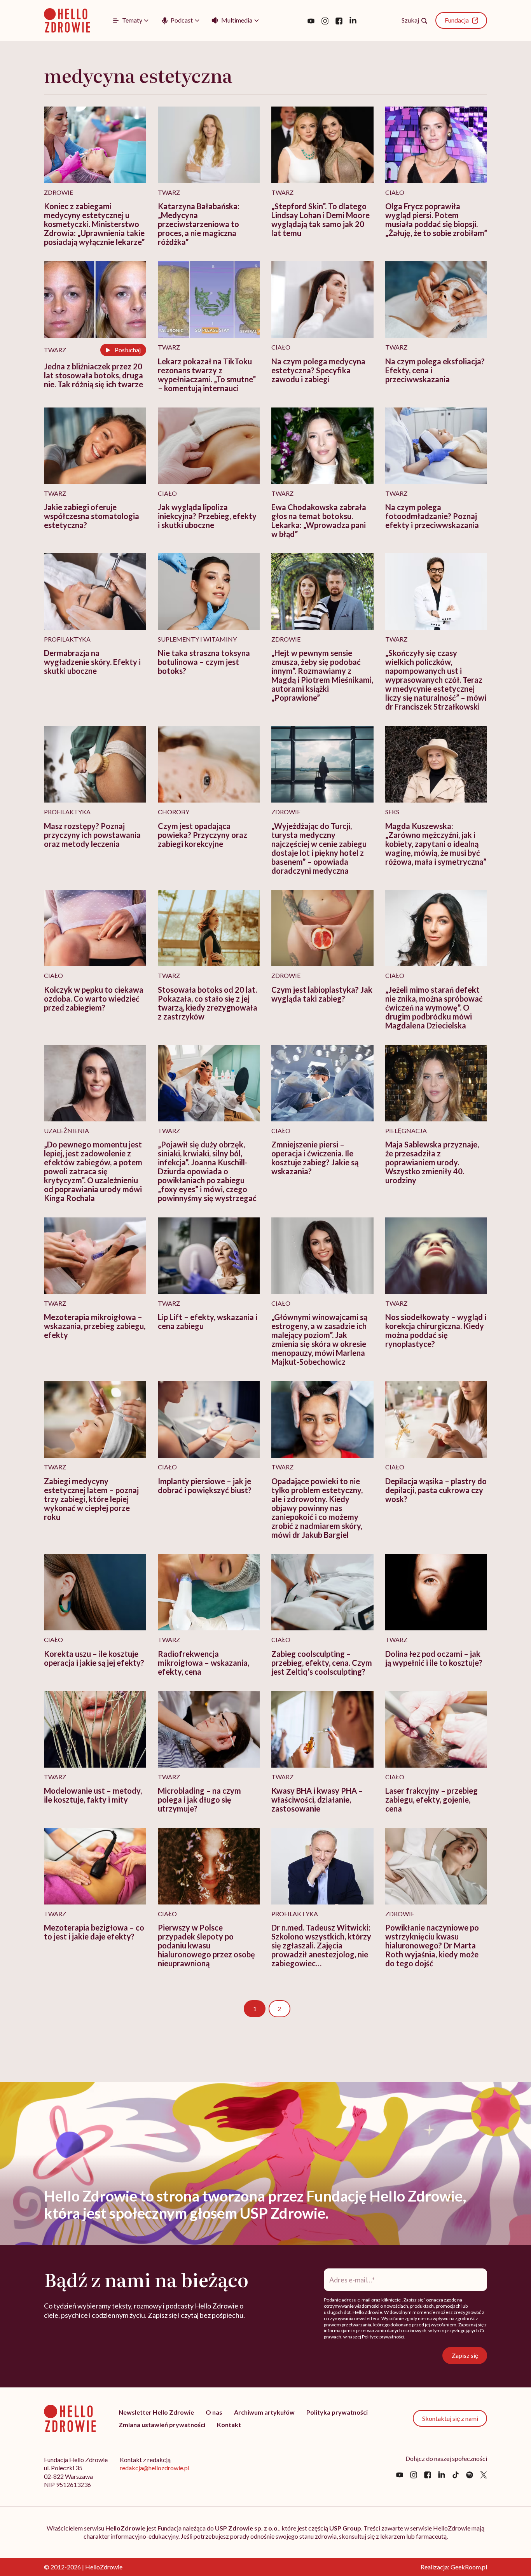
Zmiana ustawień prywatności (162, 2425)
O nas (214, 2412)
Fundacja (457, 20)
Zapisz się (465, 2355)
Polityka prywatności (337, 2412)
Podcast (182, 20)
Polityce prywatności (383, 2337)
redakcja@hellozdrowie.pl (155, 2468)
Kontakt (229, 2425)
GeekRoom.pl (469, 2567)
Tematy (132, 20)
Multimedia (237, 20)
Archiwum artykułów (264, 2412)
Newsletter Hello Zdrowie (156, 2412)
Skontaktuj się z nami (450, 2418)
